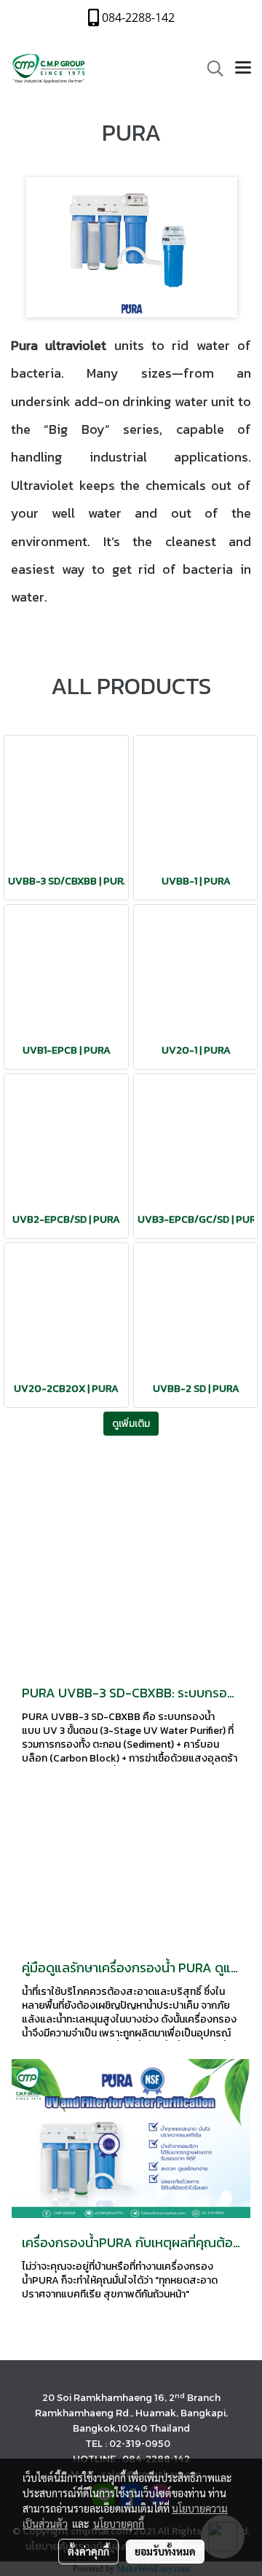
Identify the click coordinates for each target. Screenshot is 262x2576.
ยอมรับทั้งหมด (165, 2551)
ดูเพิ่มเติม (131, 1424)
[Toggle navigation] (243, 69)
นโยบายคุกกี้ (119, 2524)
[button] (210, 69)
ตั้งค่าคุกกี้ (88, 2551)
